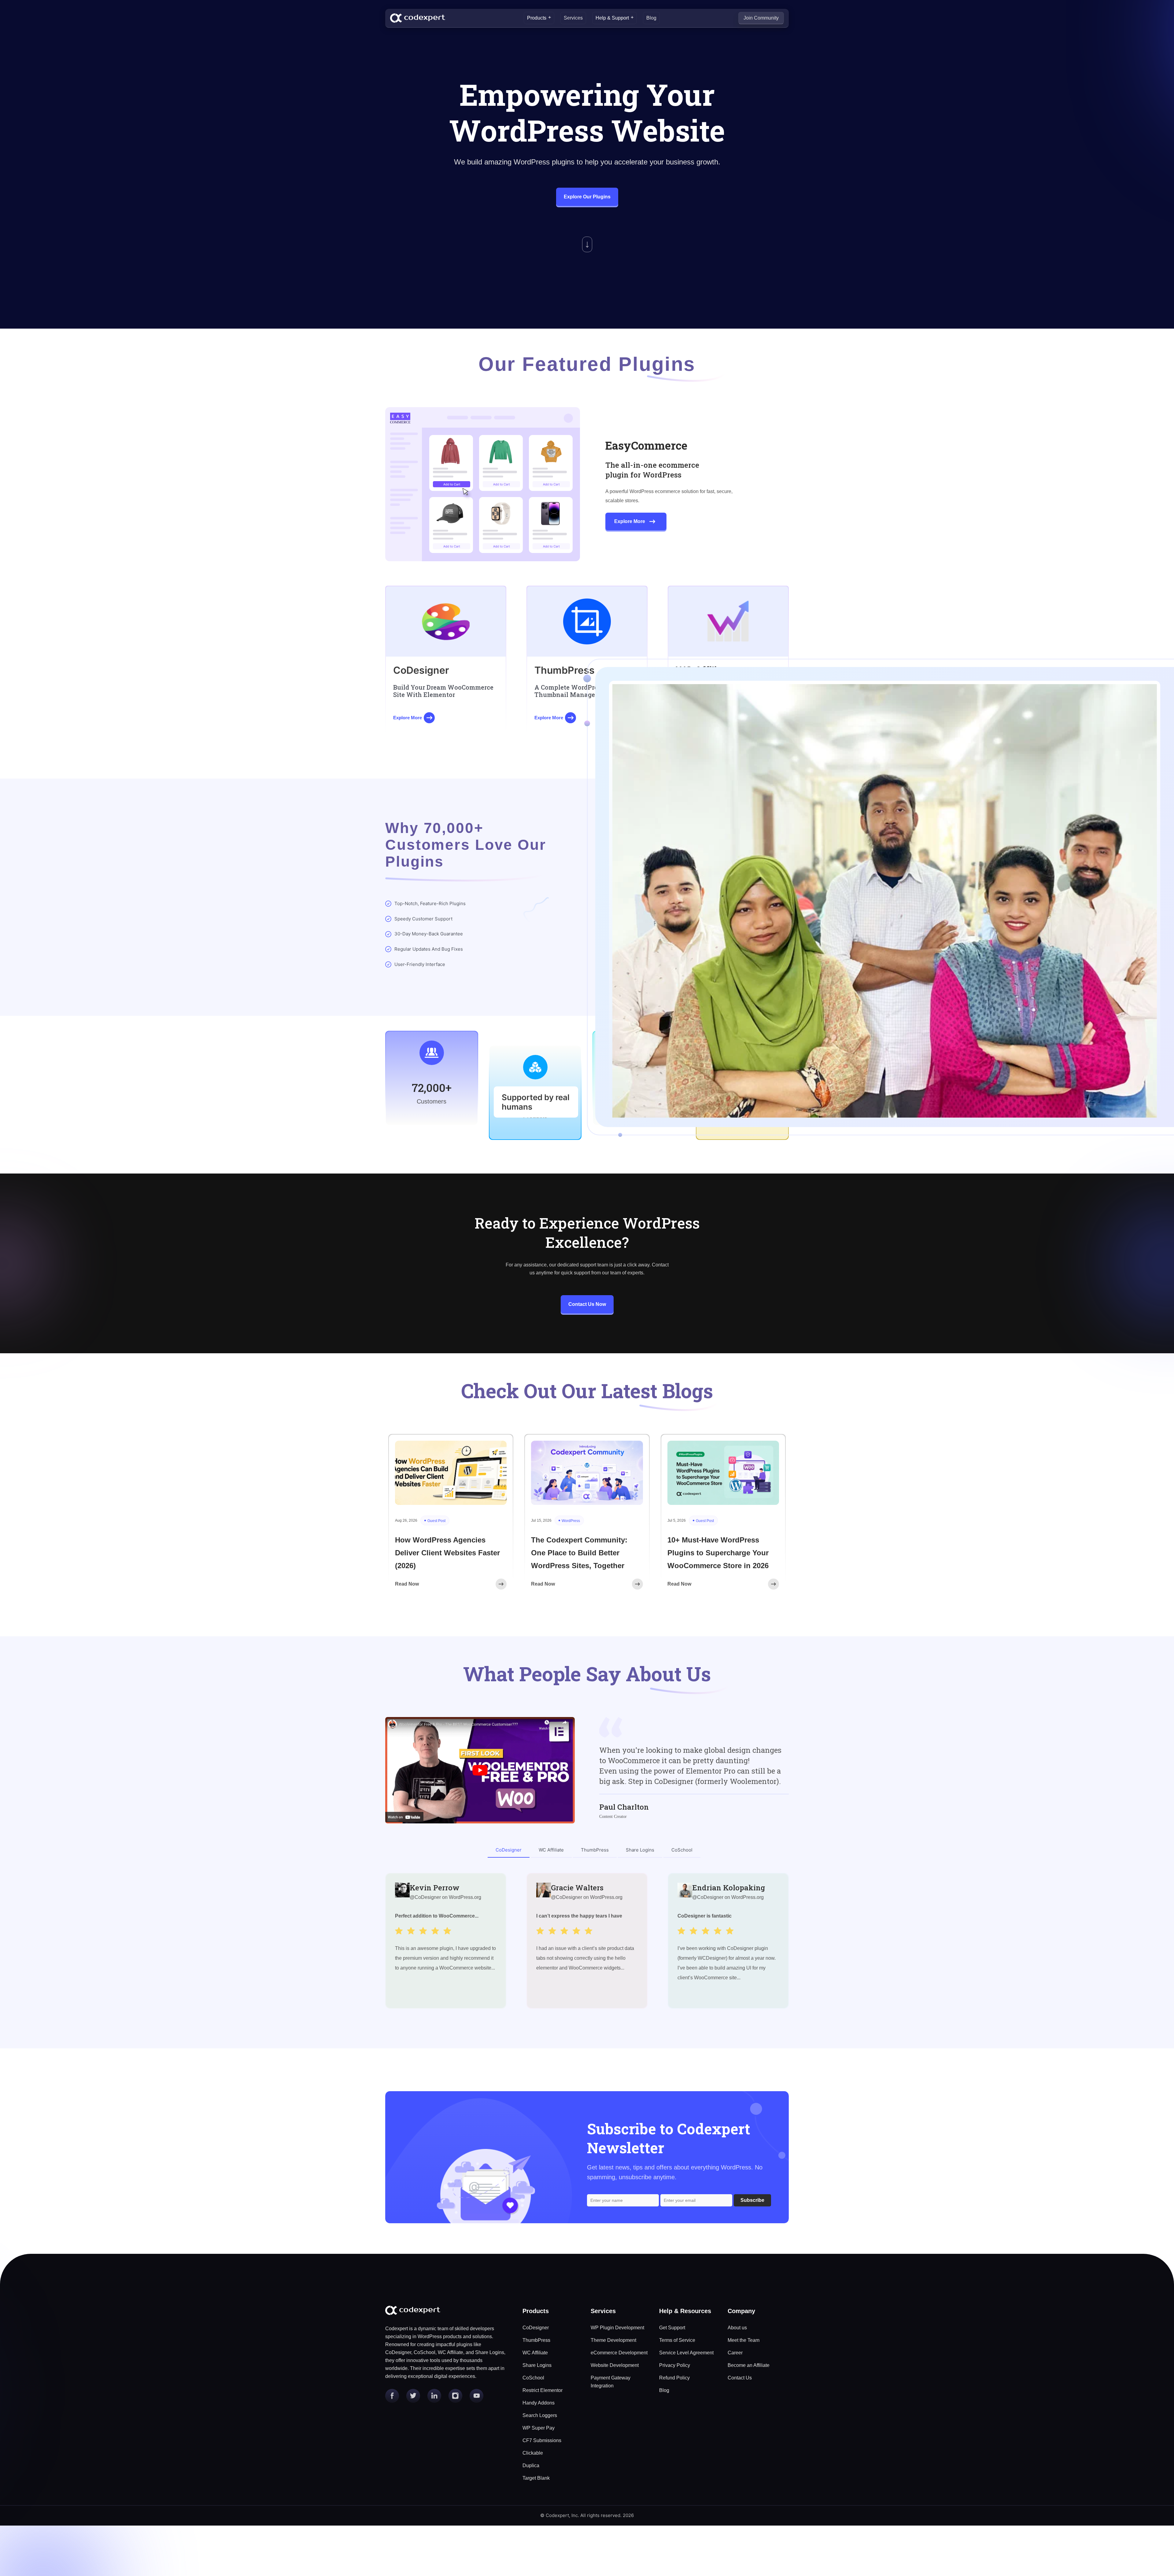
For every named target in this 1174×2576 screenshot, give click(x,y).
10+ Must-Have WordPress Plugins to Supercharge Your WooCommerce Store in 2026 (718, 1553)
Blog (651, 18)
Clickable (533, 2453)
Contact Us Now (587, 1304)
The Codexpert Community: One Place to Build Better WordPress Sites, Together (579, 1553)
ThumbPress (536, 2340)
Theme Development (613, 2340)
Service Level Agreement (686, 2353)
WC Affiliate (535, 2353)
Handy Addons (539, 2403)
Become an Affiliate (749, 2365)
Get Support (672, 2328)
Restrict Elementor (543, 2390)
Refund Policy (674, 2378)
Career (735, 2353)
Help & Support (612, 18)
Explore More (630, 521)
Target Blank (536, 2478)
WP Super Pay (539, 2428)
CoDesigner (536, 2328)
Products (537, 18)
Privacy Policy (675, 2365)
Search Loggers (540, 2415)
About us (737, 2328)
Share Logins (537, 2365)
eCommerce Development (619, 2353)
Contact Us (740, 2378)
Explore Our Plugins (587, 197)
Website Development (615, 2365)
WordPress (571, 1521)
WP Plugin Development (617, 2328)
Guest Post (436, 1521)
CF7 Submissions (542, 2440)
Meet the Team (744, 2340)
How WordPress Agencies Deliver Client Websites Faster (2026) (447, 1553)
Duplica (531, 2465)
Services (573, 18)
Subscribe (752, 2200)
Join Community (761, 18)
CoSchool (533, 2378)
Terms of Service (677, 2340)
